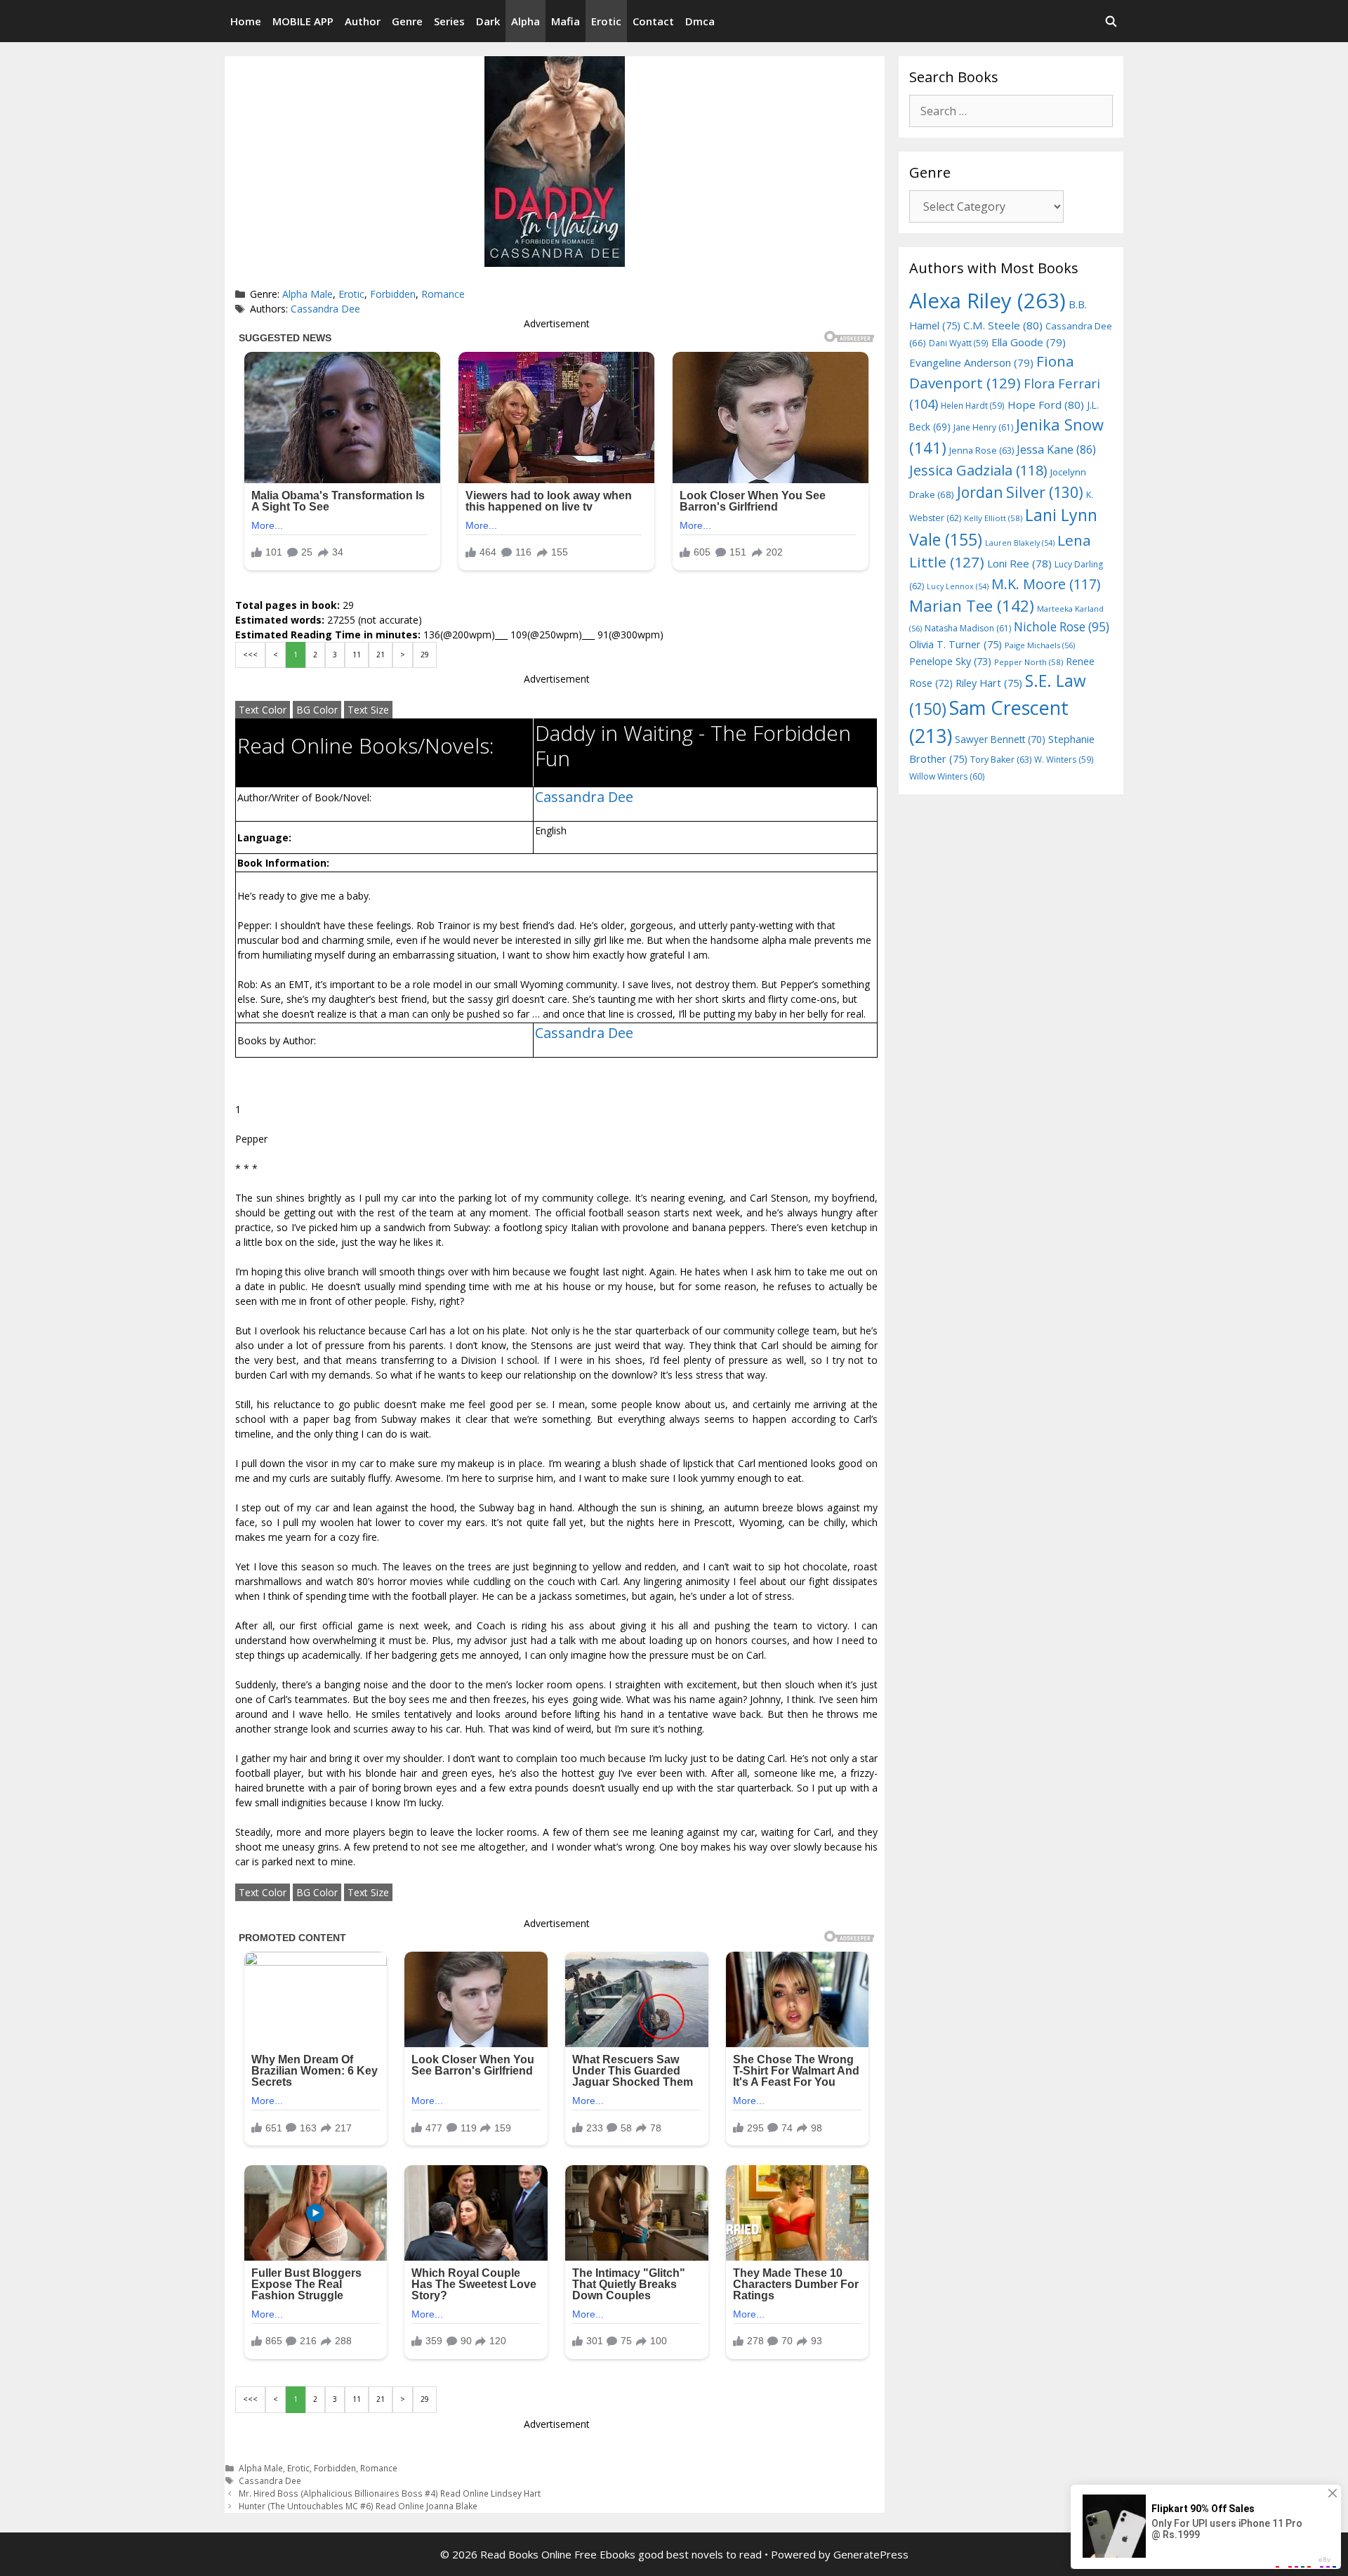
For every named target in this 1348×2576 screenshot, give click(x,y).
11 (357, 655)
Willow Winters (947, 776)
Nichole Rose (1062, 627)
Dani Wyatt (959, 343)
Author (363, 21)
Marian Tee (972, 606)
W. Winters (1064, 759)
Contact (653, 21)
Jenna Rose (982, 451)
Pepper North (1029, 662)
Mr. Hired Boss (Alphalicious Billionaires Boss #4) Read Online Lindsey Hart (390, 2493)
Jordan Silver (1020, 492)
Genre (407, 21)
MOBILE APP (303, 21)
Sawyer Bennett (1000, 739)
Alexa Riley (987, 301)
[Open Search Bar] (1111, 21)
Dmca (700, 21)
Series (449, 21)
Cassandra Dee (325, 309)
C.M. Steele (1003, 325)
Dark (488, 21)
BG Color (317, 710)
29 (425, 655)
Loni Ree (1019, 563)
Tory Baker (1001, 760)
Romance (443, 294)
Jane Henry (983, 427)
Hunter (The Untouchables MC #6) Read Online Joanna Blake (358, 2506)
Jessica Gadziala (978, 470)
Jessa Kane (1056, 449)
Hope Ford (1046, 405)
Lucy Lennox (958, 586)
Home (246, 21)
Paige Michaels (1040, 645)
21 (381, 655)
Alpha (526, 21)
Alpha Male (308, 294)
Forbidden (393, 294)
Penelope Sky (950, 661)
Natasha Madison (968, 628)
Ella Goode (1029, 342)
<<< (250, 655)
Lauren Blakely (1020, 543)
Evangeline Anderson (971, 362)
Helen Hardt (973, 405)
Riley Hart (989, 683)
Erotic (606, 21)
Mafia (566, 21)
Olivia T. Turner (956, 644)
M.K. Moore (1046, 584)
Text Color (263, 710)
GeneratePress (871, 2554)
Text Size (368, 710)
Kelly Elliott (993, 518)
